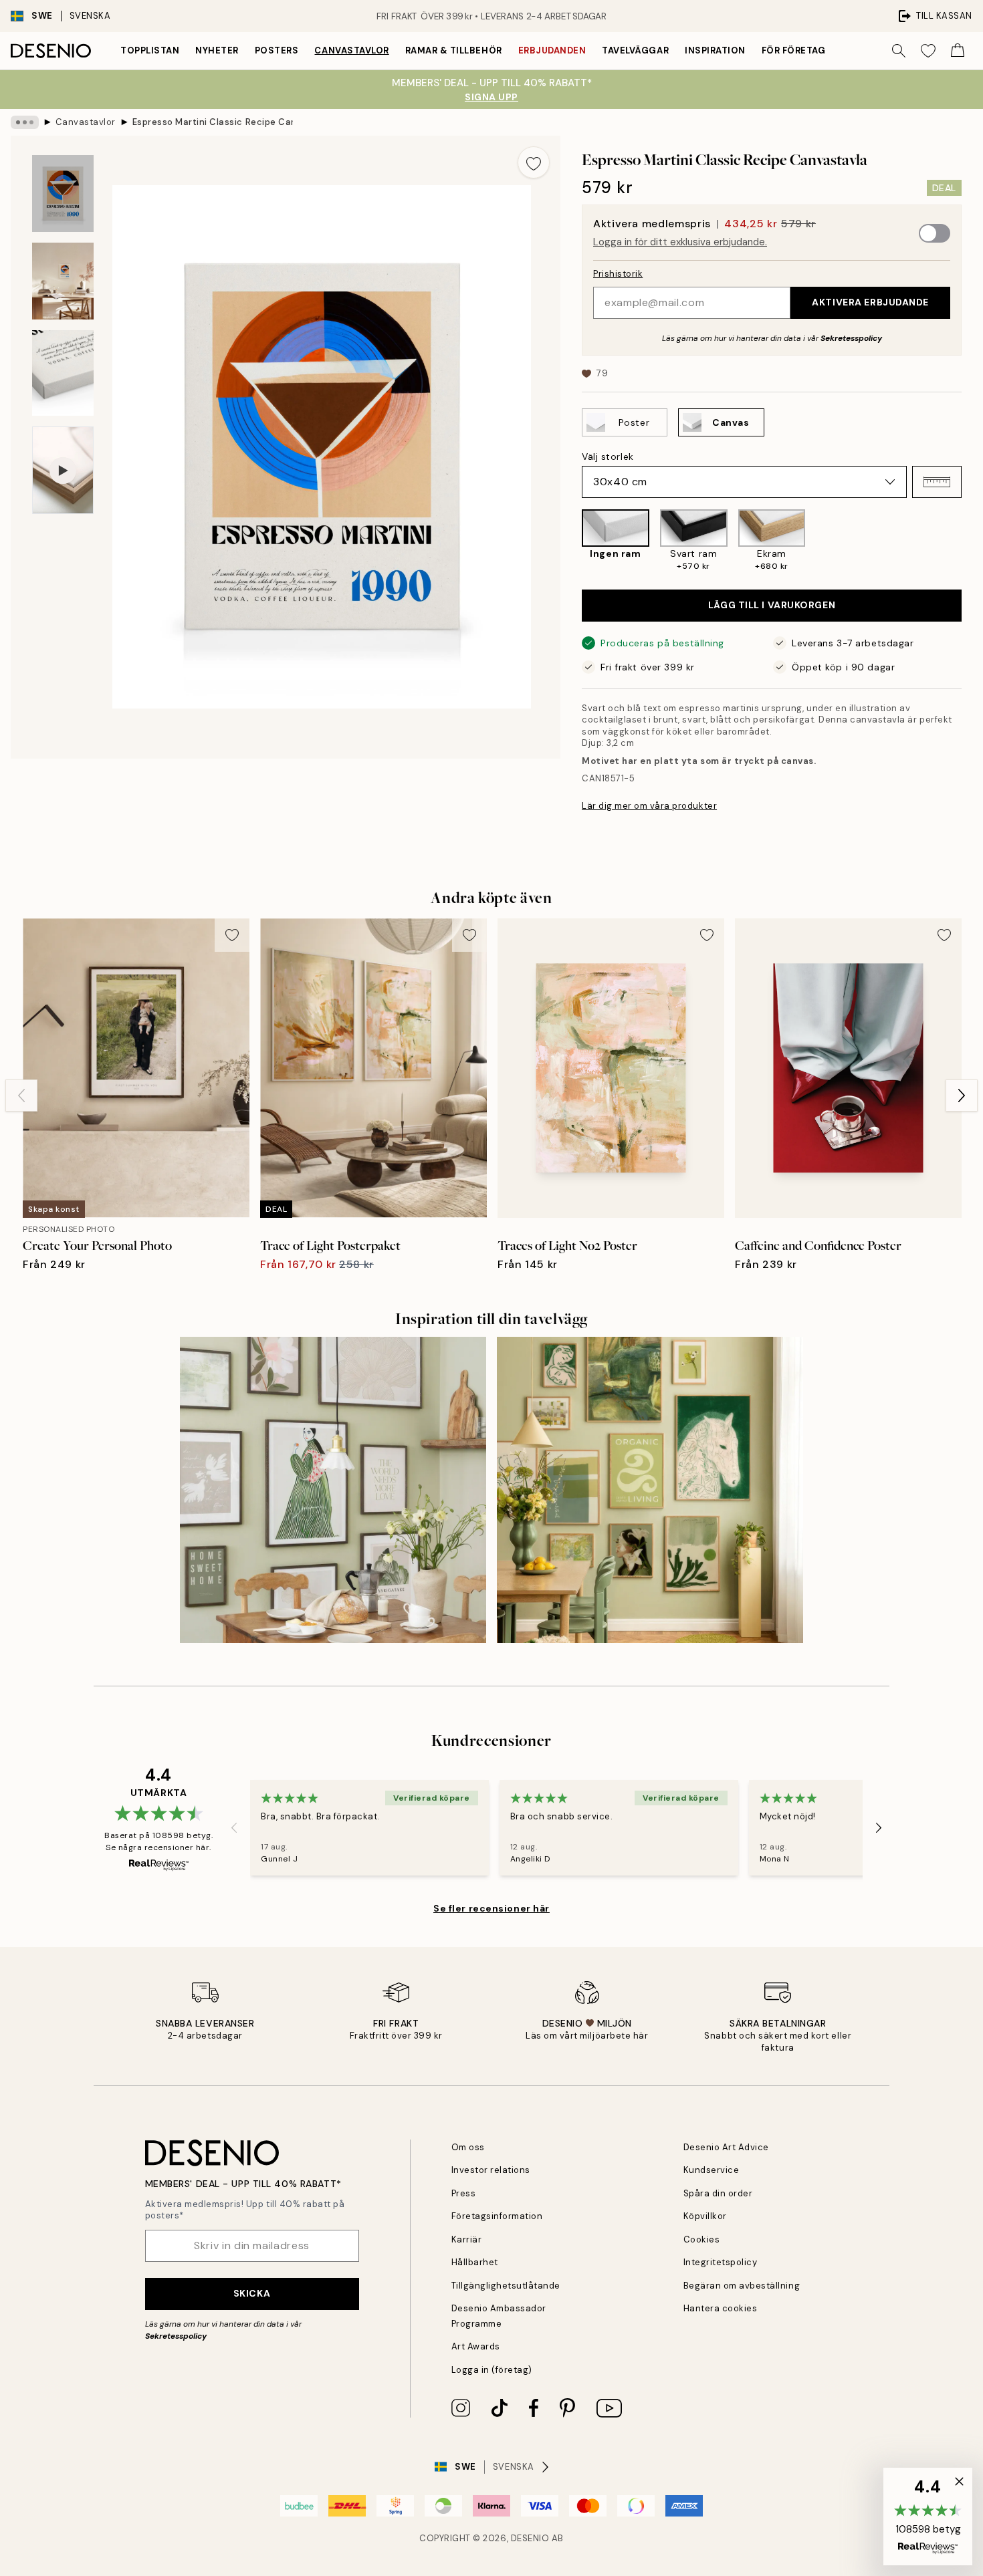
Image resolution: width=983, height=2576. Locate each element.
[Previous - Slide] (571, 541)
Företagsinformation (497, 2216)
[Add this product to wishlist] (534, 162)
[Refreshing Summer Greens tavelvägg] (333, 1490)
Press (464, 2193)
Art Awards (476, 2346)
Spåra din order (718, 2193)
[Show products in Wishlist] (928, 51)
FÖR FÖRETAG (794, 50)
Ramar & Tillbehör (454, 50)
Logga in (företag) (492, 2370)
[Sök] (899, 51)
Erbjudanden (552, 50)
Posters (277, 50)
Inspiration (715, 50)
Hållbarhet (475, 2262)
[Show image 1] (63, 194)
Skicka (252, 2293)
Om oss (468, 2147)
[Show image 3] (63, 373)
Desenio (530, 2538)
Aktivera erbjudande (870, 302)
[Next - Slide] (972, 541)
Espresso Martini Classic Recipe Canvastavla (213, 122)
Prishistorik (618, 274)
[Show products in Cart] (958, 51)
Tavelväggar (635, 50)
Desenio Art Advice (726, 2147)
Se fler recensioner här (491, 1908)
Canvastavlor (351, 50)
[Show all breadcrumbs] (25, 122)
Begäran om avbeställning (742, 2286)
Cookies (702, 2239)
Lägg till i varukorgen (772, 605)
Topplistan (150, 50)
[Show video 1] (63, 470)
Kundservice (712, 2170)
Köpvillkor (705, 2216)
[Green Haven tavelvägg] (650, 1490)
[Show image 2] (63, 281)
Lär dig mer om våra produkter (649, 806)
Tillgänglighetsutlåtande (506, 2286)
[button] (937, 482)
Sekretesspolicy (851, 338)
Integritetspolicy (721, 2262)
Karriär (467, 2239)
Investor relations (491, 2170)
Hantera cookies (721, 2308)
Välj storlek (608, 457)
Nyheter (217, 50)
